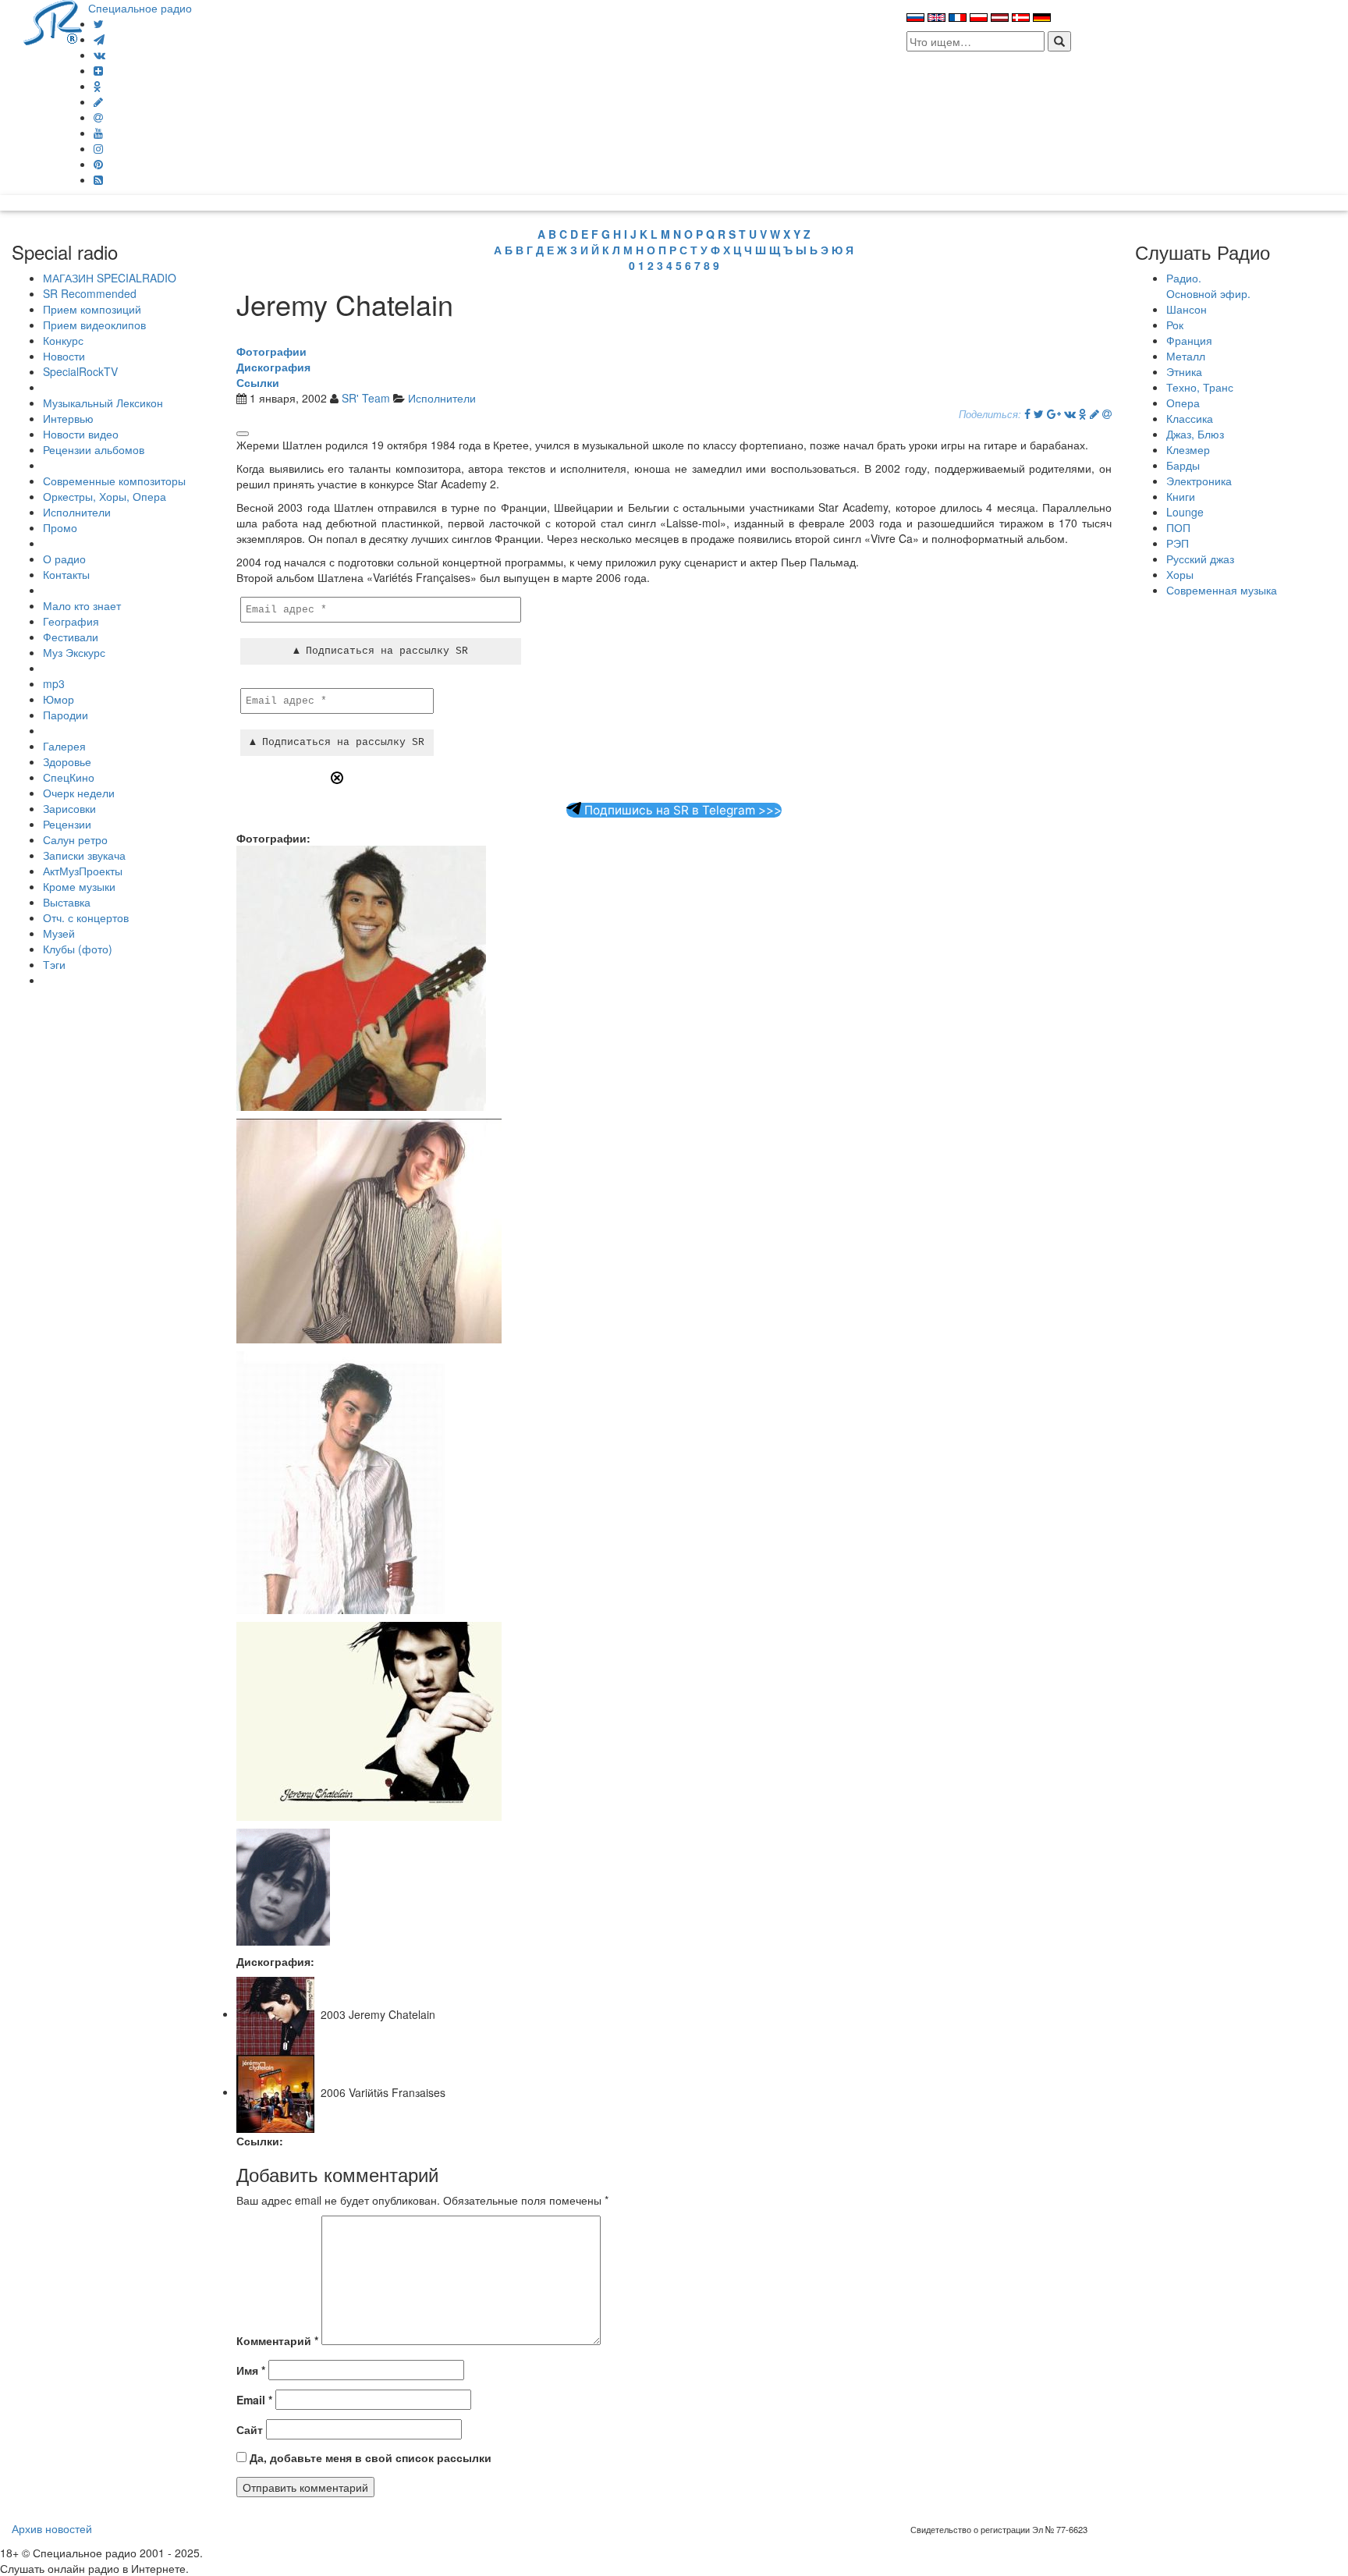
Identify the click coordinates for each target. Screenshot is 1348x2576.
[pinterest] (98, 164)
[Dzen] (98, 70)
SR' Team (366, 398)
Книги (1181, 496)
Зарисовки (69, 808)
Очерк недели (79, 793)
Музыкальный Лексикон (103, 403)
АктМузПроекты (83, 871)
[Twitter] (99, 23)
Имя (251, 2370)
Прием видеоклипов (94, 325)
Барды (1183, 465)
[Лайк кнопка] (243, 434)
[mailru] (98, 117)
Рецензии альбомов (94, 449)
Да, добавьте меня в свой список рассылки (369, 2457)
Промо (60, 527)
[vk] (99, 55)
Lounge (1185, 512)
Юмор (59, 699)
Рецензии (67, 824)
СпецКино (69, 777)
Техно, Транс (1200, 387)
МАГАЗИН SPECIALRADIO (110, 278)
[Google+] (1054, 413)
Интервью (68, 418)
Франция (1189, 340)
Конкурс (63, 340)
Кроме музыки (79, 886)
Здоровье (67, 761)
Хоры (1180, 574)
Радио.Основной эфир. (1208, 286)
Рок (1175, 325)
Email (254, 2400)
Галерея (64, 746)
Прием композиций (92, 309)
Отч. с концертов (86, 917)
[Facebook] (1027, 413)
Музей (59, 933)
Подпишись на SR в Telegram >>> (681, 810)
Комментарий (277, 2340)
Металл (1186, 356)
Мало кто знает (82, 605)
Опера (1183, 403)
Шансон (1187, 309)
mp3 (54, 683)
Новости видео (81, 434)
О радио (64, 559)
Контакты (66, 574)
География (71, 621)
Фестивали (71, 637)
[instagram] (98, 148)
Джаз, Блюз (1195, 434)
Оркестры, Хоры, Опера (105, 496)
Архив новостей (52, 2528)
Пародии (66, 715)
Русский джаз (1200, 559)
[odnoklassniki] (98, 86)
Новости (64, 356)
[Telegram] (99, 39)
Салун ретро (75, 839)
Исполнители (77, 512)
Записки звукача (84, 855)
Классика (1190, 418)
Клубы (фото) (78, 949)
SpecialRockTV (80, 371)
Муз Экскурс (74, 652)
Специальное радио (140, 8)
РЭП (1178, 543)
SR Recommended (90, 293)
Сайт (250, 2429)
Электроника (1199, 481)
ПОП (1178, 527)
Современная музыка (1222, 590)
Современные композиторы (114, 481)
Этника (1184, 371)
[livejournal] (98, 101)
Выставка (67, 902)
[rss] (98, 179)
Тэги (54, 964)
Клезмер (1188, 449)
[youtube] (98, 133)
